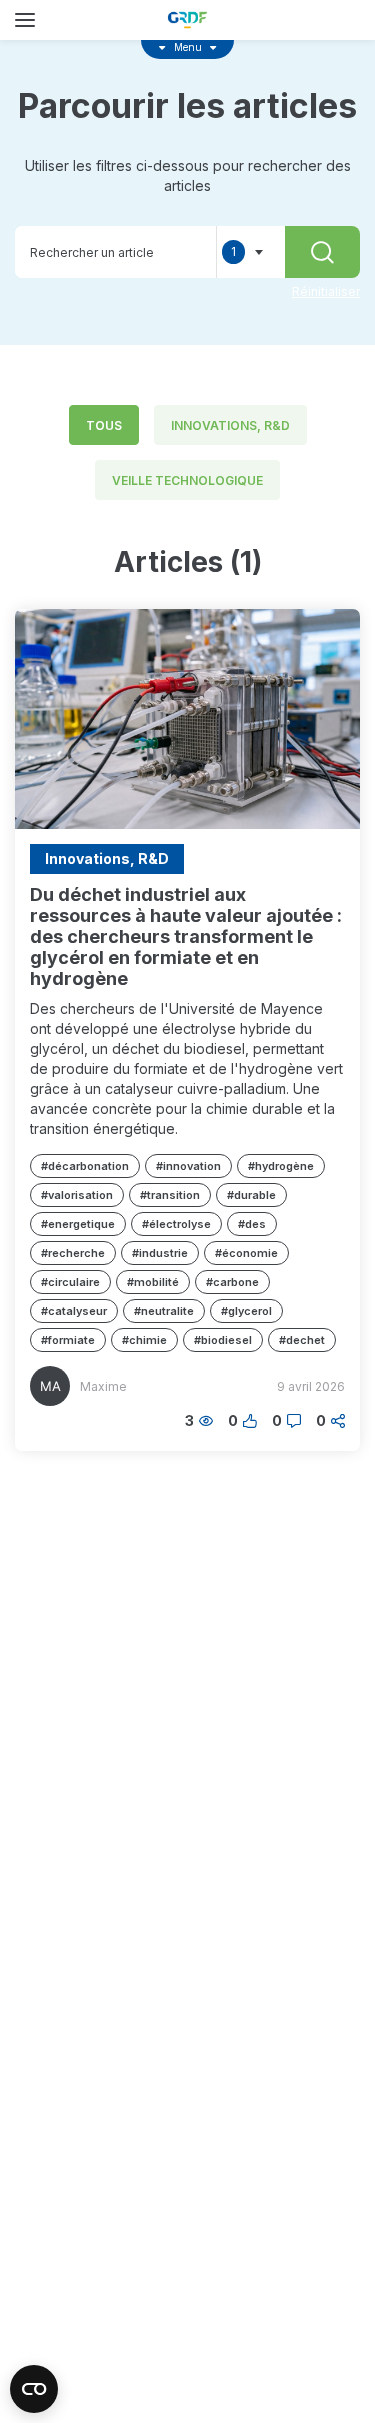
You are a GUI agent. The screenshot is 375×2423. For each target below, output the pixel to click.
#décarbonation (85, 1166)
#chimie (144, 1340)
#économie (246, 1253)
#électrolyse (176, 1224)
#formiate (68, 1340)
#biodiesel (223, 1340)
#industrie (160, 1253)
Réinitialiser (326, 291)
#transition (170, 1195)
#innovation (188, 1166)
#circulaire (70, 1282)
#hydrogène (281, 1166)
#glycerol (246, 1311)
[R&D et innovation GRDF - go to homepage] (188, 20)
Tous (104, 425)
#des (252, 1224)
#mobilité (153, 1282)
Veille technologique (187, 480)
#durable (251, 1195)
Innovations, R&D (230, 425)
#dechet (302, 1340)
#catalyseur (74, 1311)
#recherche (73, 1253)
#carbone (232, 1282)
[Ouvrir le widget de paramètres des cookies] (34, 2389)
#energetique (78, 1224)
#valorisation (77, 1195)
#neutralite (164, 1311)
